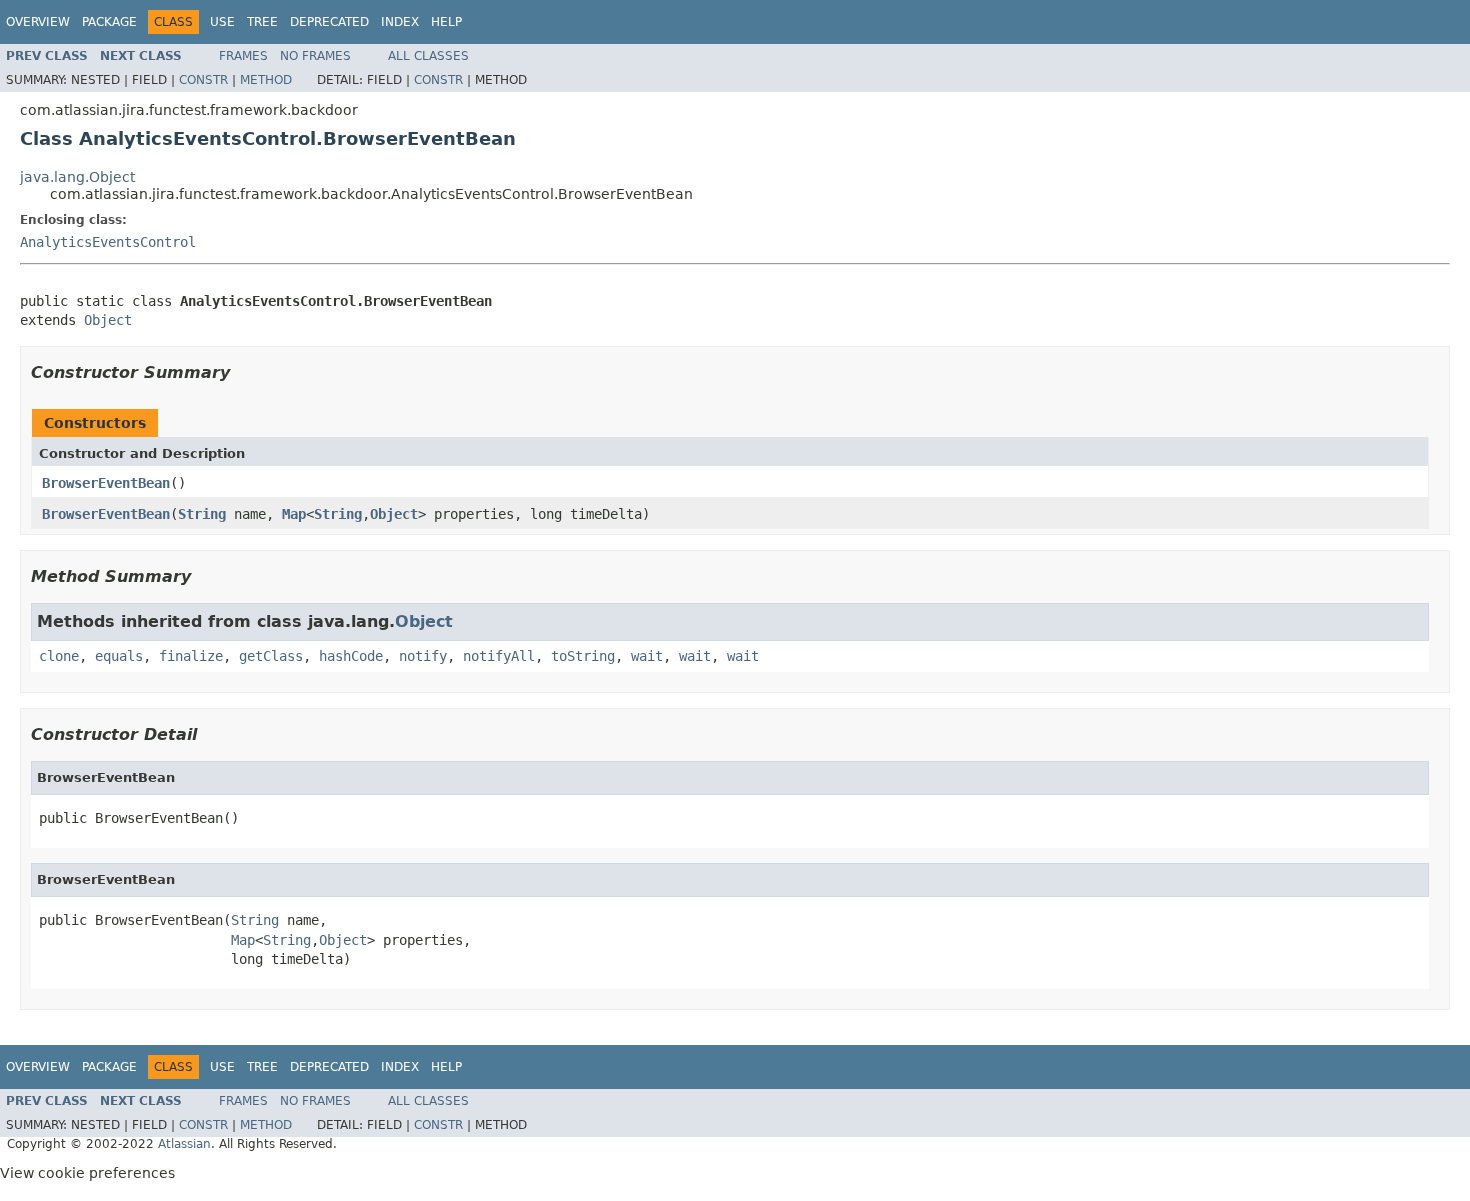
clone (59, 656)
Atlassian (184, 1144)
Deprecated (329, 22)
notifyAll (499, 656)
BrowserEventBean (106, 483)
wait (647, 656)
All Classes (428, 56)
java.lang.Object (77, 177)
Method (266, 80)
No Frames (315, 56)
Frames (243, 56)
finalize (191, 656)
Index (400, 22)
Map (294, 514)
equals (119, 656)
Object (108, 320)
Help (446, 22)
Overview (38, 22)
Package (109, 22)
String (202, 514)
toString (583, 656)
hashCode (351, 656)
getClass (271, 656)
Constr (203, 80)
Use (222, 22)
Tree (262, 22)
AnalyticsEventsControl (108, 242)
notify (423, 656)
